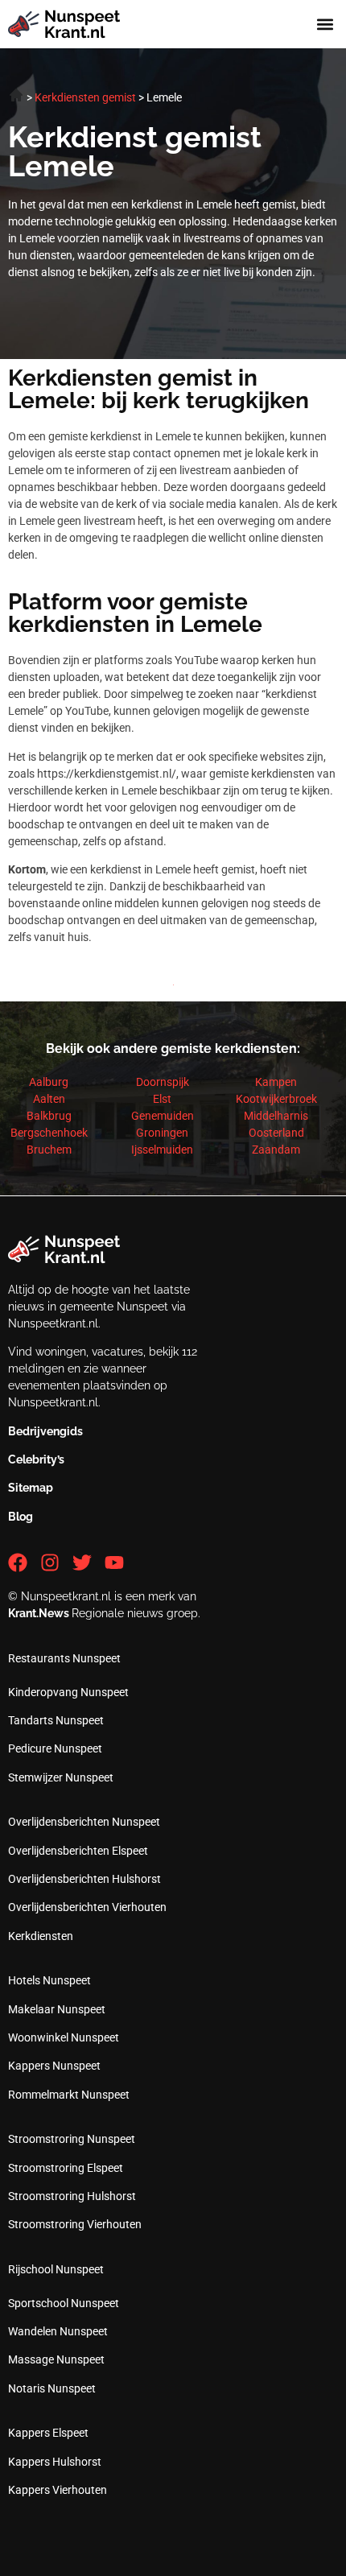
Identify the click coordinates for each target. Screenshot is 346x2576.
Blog (21, 1517)
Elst (162, 1099)
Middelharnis (276, 1116)
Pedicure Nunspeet (55, 1748)
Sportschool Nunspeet (64, 2303)
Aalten (49, 1099)
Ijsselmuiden (162, 1150)
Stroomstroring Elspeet (66, 2168)
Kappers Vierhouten (58, 2490)
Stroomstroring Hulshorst (72, 2196)
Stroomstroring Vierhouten (75, 2224)
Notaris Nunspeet (52, 2388)
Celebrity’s (36, 1459)
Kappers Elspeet (48, 2433)
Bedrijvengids (45, 1431)
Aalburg (49, 1082)
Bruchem (49, 1150)
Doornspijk (163, 1082)
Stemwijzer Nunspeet (61, 1777)
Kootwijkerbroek (276, 1099)
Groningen (162, 1133)
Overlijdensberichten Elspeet (78, 1851)
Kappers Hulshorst (55, 2462)
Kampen (276, 1082)
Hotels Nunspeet (49, 1980)
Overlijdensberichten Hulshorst (84, 1879)
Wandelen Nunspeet (58, 2331)
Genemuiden (163, 1116)
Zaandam (276, 1150)
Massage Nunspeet (56, 2359)
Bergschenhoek (49, 1133)
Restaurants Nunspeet (64, 1658)
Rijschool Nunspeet (56, 2269)
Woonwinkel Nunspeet (64, 2037)
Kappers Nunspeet (54, 2066)
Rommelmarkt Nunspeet (69, 2095)
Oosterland (276, 1133)
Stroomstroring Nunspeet (72, 2139)
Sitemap (31, 1488)
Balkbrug (49, 1116)
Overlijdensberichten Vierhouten (87, 1907)
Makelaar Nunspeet (57, 2009)
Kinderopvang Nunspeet (68, 1692)
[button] (325, 25)
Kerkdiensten (41, 1936)
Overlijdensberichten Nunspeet (84, 1822)
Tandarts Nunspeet (56, 1720)
